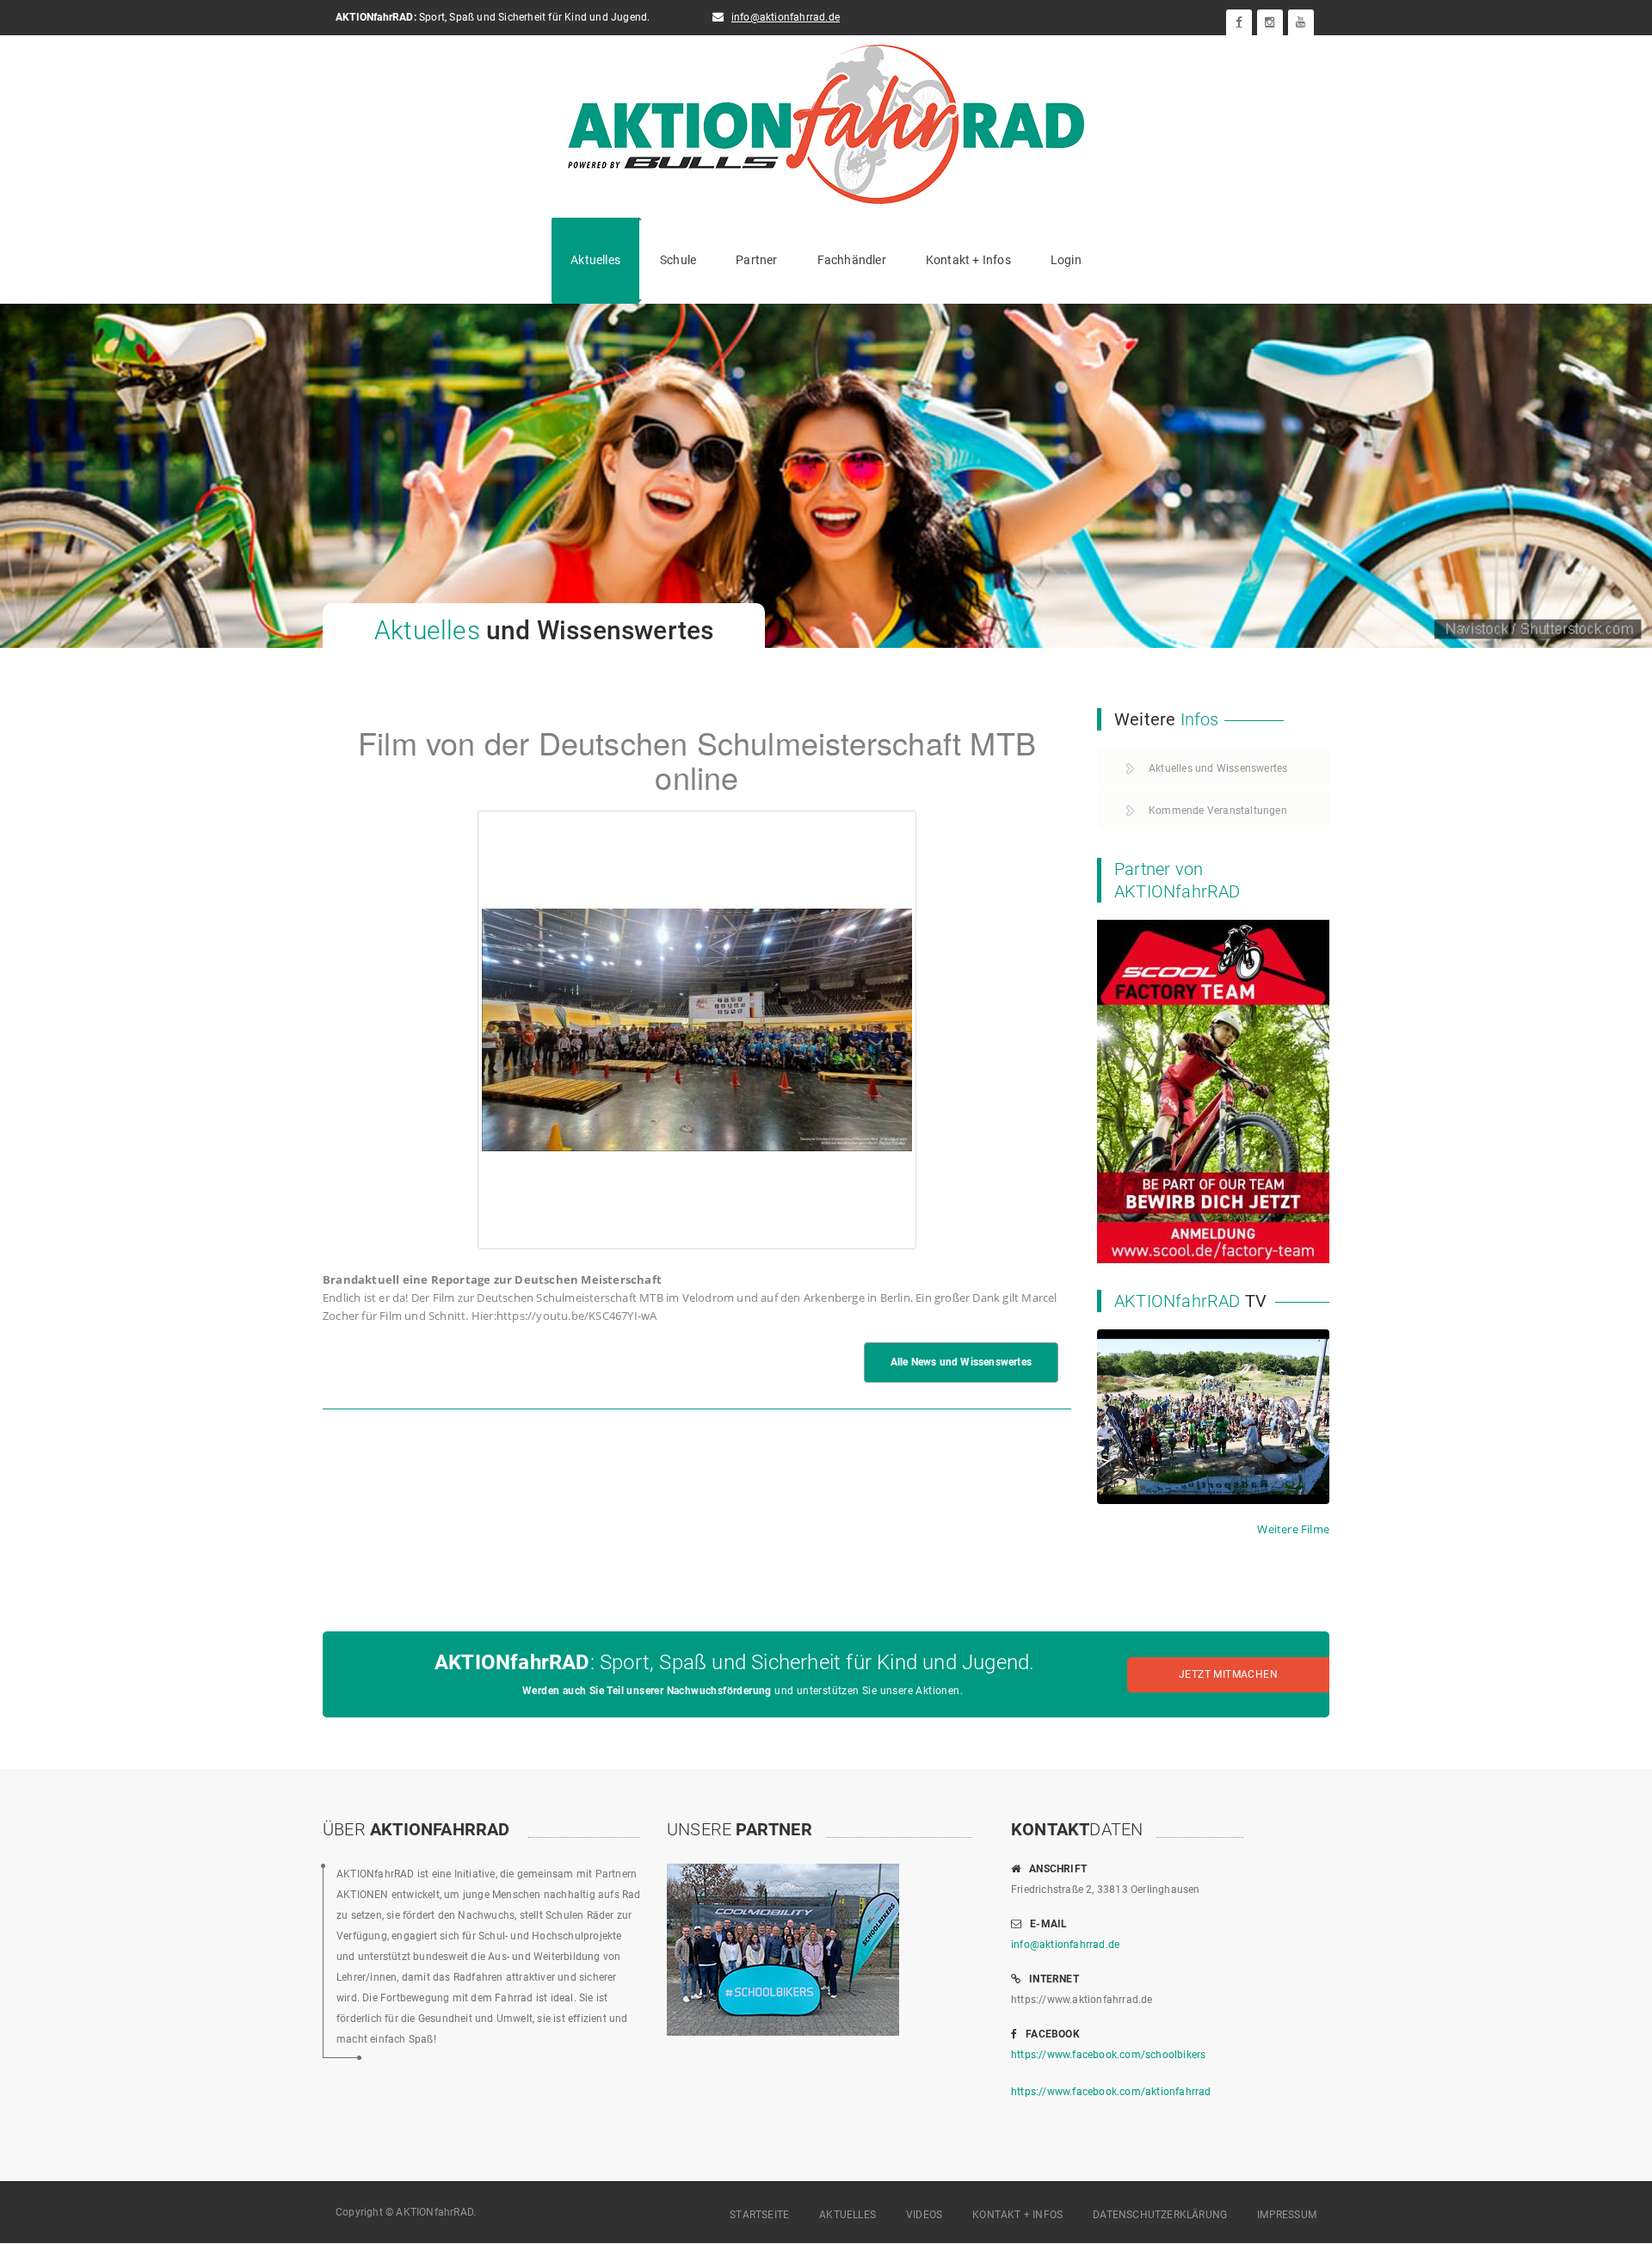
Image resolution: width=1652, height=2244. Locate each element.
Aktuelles (595, 260)
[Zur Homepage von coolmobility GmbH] (1213, 1090)
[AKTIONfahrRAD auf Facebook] (1239, 22)
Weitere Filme (1293, 1529)
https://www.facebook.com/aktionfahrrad (1111, 2092)
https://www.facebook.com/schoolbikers (1108, 2055)
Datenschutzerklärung (1160, 2215)
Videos (924, 2215)
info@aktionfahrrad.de (786, 17)
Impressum (1287, 2215)
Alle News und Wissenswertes (961, 1362)
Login (1066, 260)
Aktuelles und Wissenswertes (1218, 768)
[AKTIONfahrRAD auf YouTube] (1301, 22)
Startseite (759, 2215)
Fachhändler (852, 260)
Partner (756, 260)
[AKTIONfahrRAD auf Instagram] (1270, 22)
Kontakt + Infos (968, 260)
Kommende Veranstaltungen (1218, 811)
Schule (678, 260)
